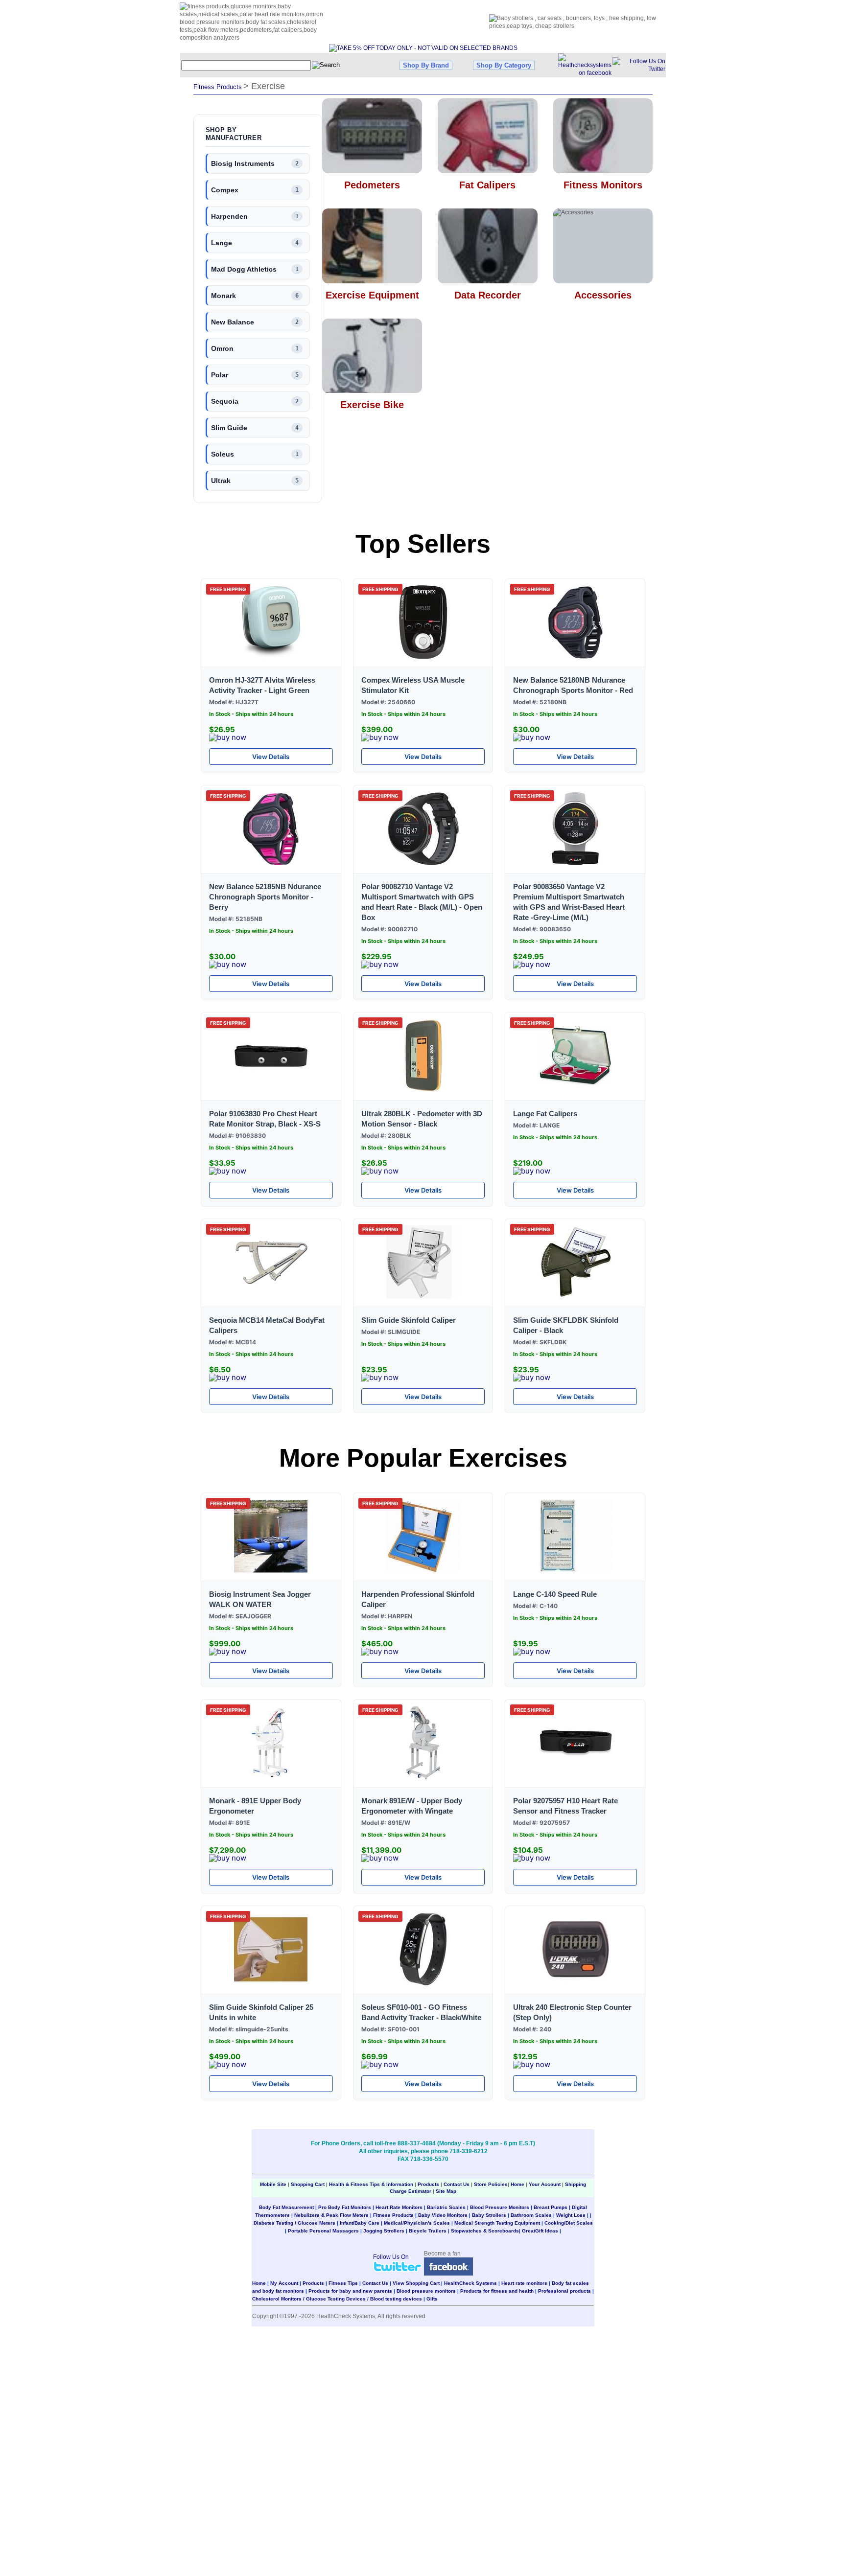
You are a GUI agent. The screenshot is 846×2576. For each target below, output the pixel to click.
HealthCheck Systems (470, 2283)
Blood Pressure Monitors (500, 2207)
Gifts (432, 2299)
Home (518, 2184)
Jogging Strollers (384, 2231)
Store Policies (491, 2184)
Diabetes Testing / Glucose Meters (294, 2223)
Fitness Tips (343, 2283)
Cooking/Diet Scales (569, 2223)
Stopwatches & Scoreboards (485, 2231)
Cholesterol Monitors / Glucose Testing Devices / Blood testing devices (337, 2299)
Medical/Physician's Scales (417, 2223)
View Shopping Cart (416, 2283)
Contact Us (457, 2184)
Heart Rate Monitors (399, 2207)
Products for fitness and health (497, 2291)
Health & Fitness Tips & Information (371, 2184)
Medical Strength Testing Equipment (497, 2223)
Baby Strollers (489, 2215)
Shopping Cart (308, 2184)
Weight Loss (571, 2215)
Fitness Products (393, 2215)
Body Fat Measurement (286, 2207)
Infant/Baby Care (360, 2223)
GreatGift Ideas (540, 2231)
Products (428, 2184)
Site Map (446, 2191)
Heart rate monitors (524, 2283)
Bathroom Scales (531, 2215)
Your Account (545, 2184)
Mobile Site (273, 2184)
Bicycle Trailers (428, 2231)
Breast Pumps (551, 2207)
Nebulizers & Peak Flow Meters (331, 2215)
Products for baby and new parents (350, 2291)
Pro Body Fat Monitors (345, 2207)
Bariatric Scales (446, 2207)
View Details (271, 757)
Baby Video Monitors (443, 2215)
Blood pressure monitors (426, 2291)
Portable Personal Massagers (323, 2231)
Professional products (564, 2291)
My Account (284, 2283)
